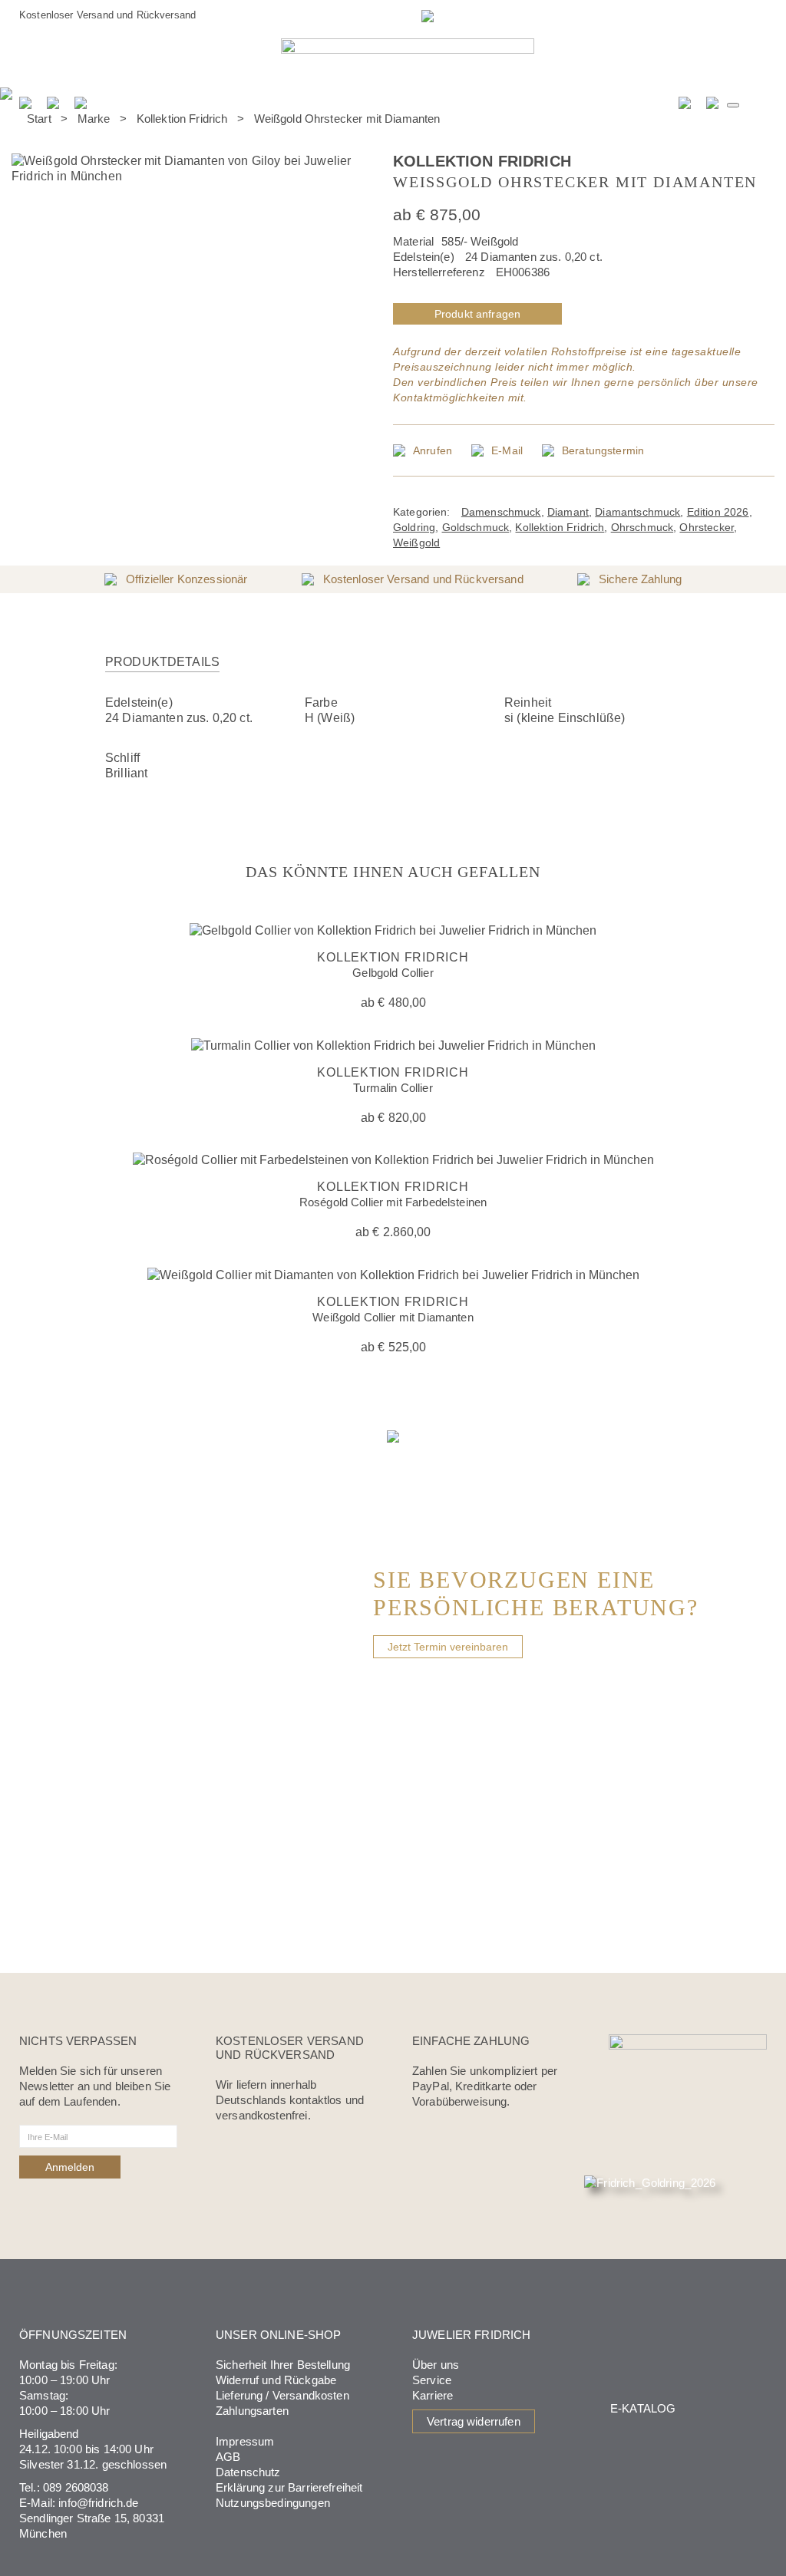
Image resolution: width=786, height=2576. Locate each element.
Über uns (436, 2365)
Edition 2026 (718, 512)
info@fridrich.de (98, 2503)
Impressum (245, 2441)
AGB (228, 2457)
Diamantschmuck (637, 512)
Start (39, 119)
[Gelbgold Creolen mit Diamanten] (748, 127)
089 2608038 (76, 2487)
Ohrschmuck (642, 527)
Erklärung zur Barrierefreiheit (289, 2487)
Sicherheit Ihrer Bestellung (283, 2365)
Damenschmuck (501, 512)
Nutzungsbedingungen (273, 2503)
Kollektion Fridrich (182, 119)
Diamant (568, 512)
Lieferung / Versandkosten (282, 2395)
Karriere (433, 2395)
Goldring (414, 527)
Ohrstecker (707, 527)
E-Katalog (643, 2408)
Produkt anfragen (477, 314)
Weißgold (416, 543)
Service (432, 2380)
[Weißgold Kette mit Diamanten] (768, 127)
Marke (94, 119)
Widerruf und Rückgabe (276, 2380)
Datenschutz (248, 2472)
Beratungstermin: (351, 15)
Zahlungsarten (252, 2411)
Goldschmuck (476, 527)
